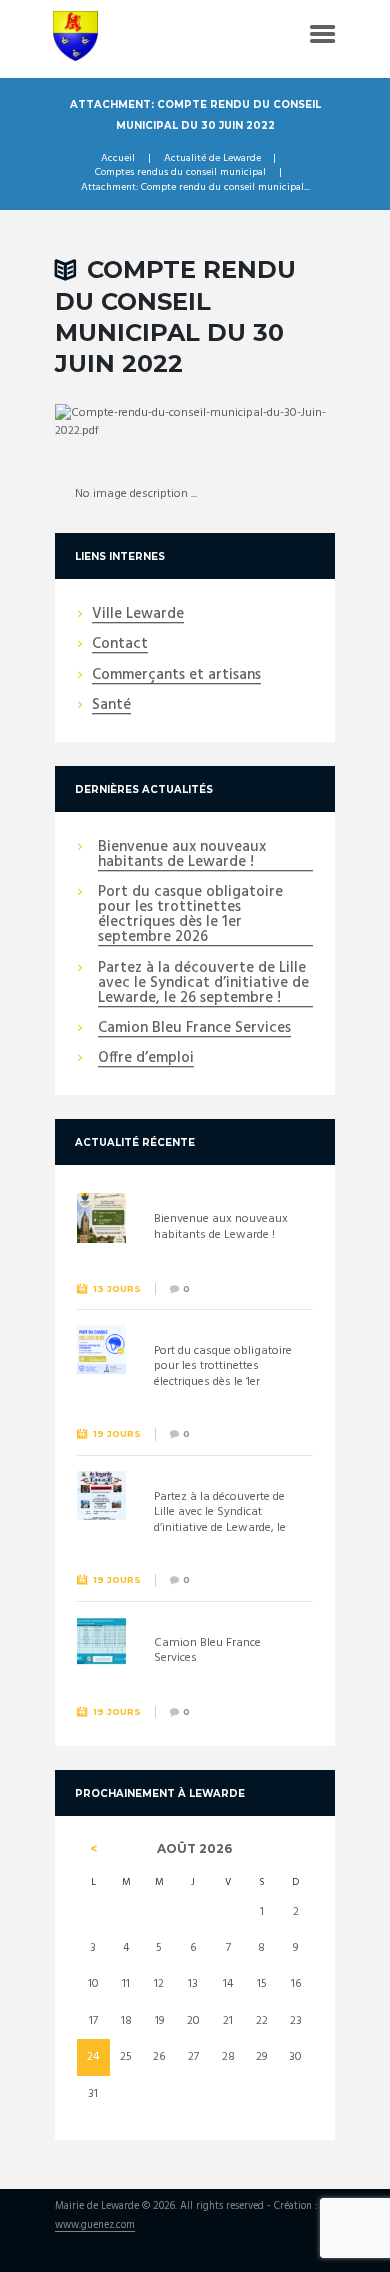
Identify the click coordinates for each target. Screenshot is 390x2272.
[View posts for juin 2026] (93, 1849)
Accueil (118, 159)
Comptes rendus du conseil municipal (180, 173)
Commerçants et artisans (176, 676)
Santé (111, 706)
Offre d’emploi (146, 1059)
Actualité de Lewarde (212, 159)
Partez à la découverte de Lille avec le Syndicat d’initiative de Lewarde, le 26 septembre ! (203, 984)
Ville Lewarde (138, 615)
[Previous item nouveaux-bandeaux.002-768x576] (125, 422)
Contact (120, 645)
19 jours (117, 1433)
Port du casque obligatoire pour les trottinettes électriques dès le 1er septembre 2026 (190, 915)
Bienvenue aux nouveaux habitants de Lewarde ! (182, 855)
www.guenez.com (95, 2226)
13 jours (117, 1288)
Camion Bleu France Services (194, 1029)
